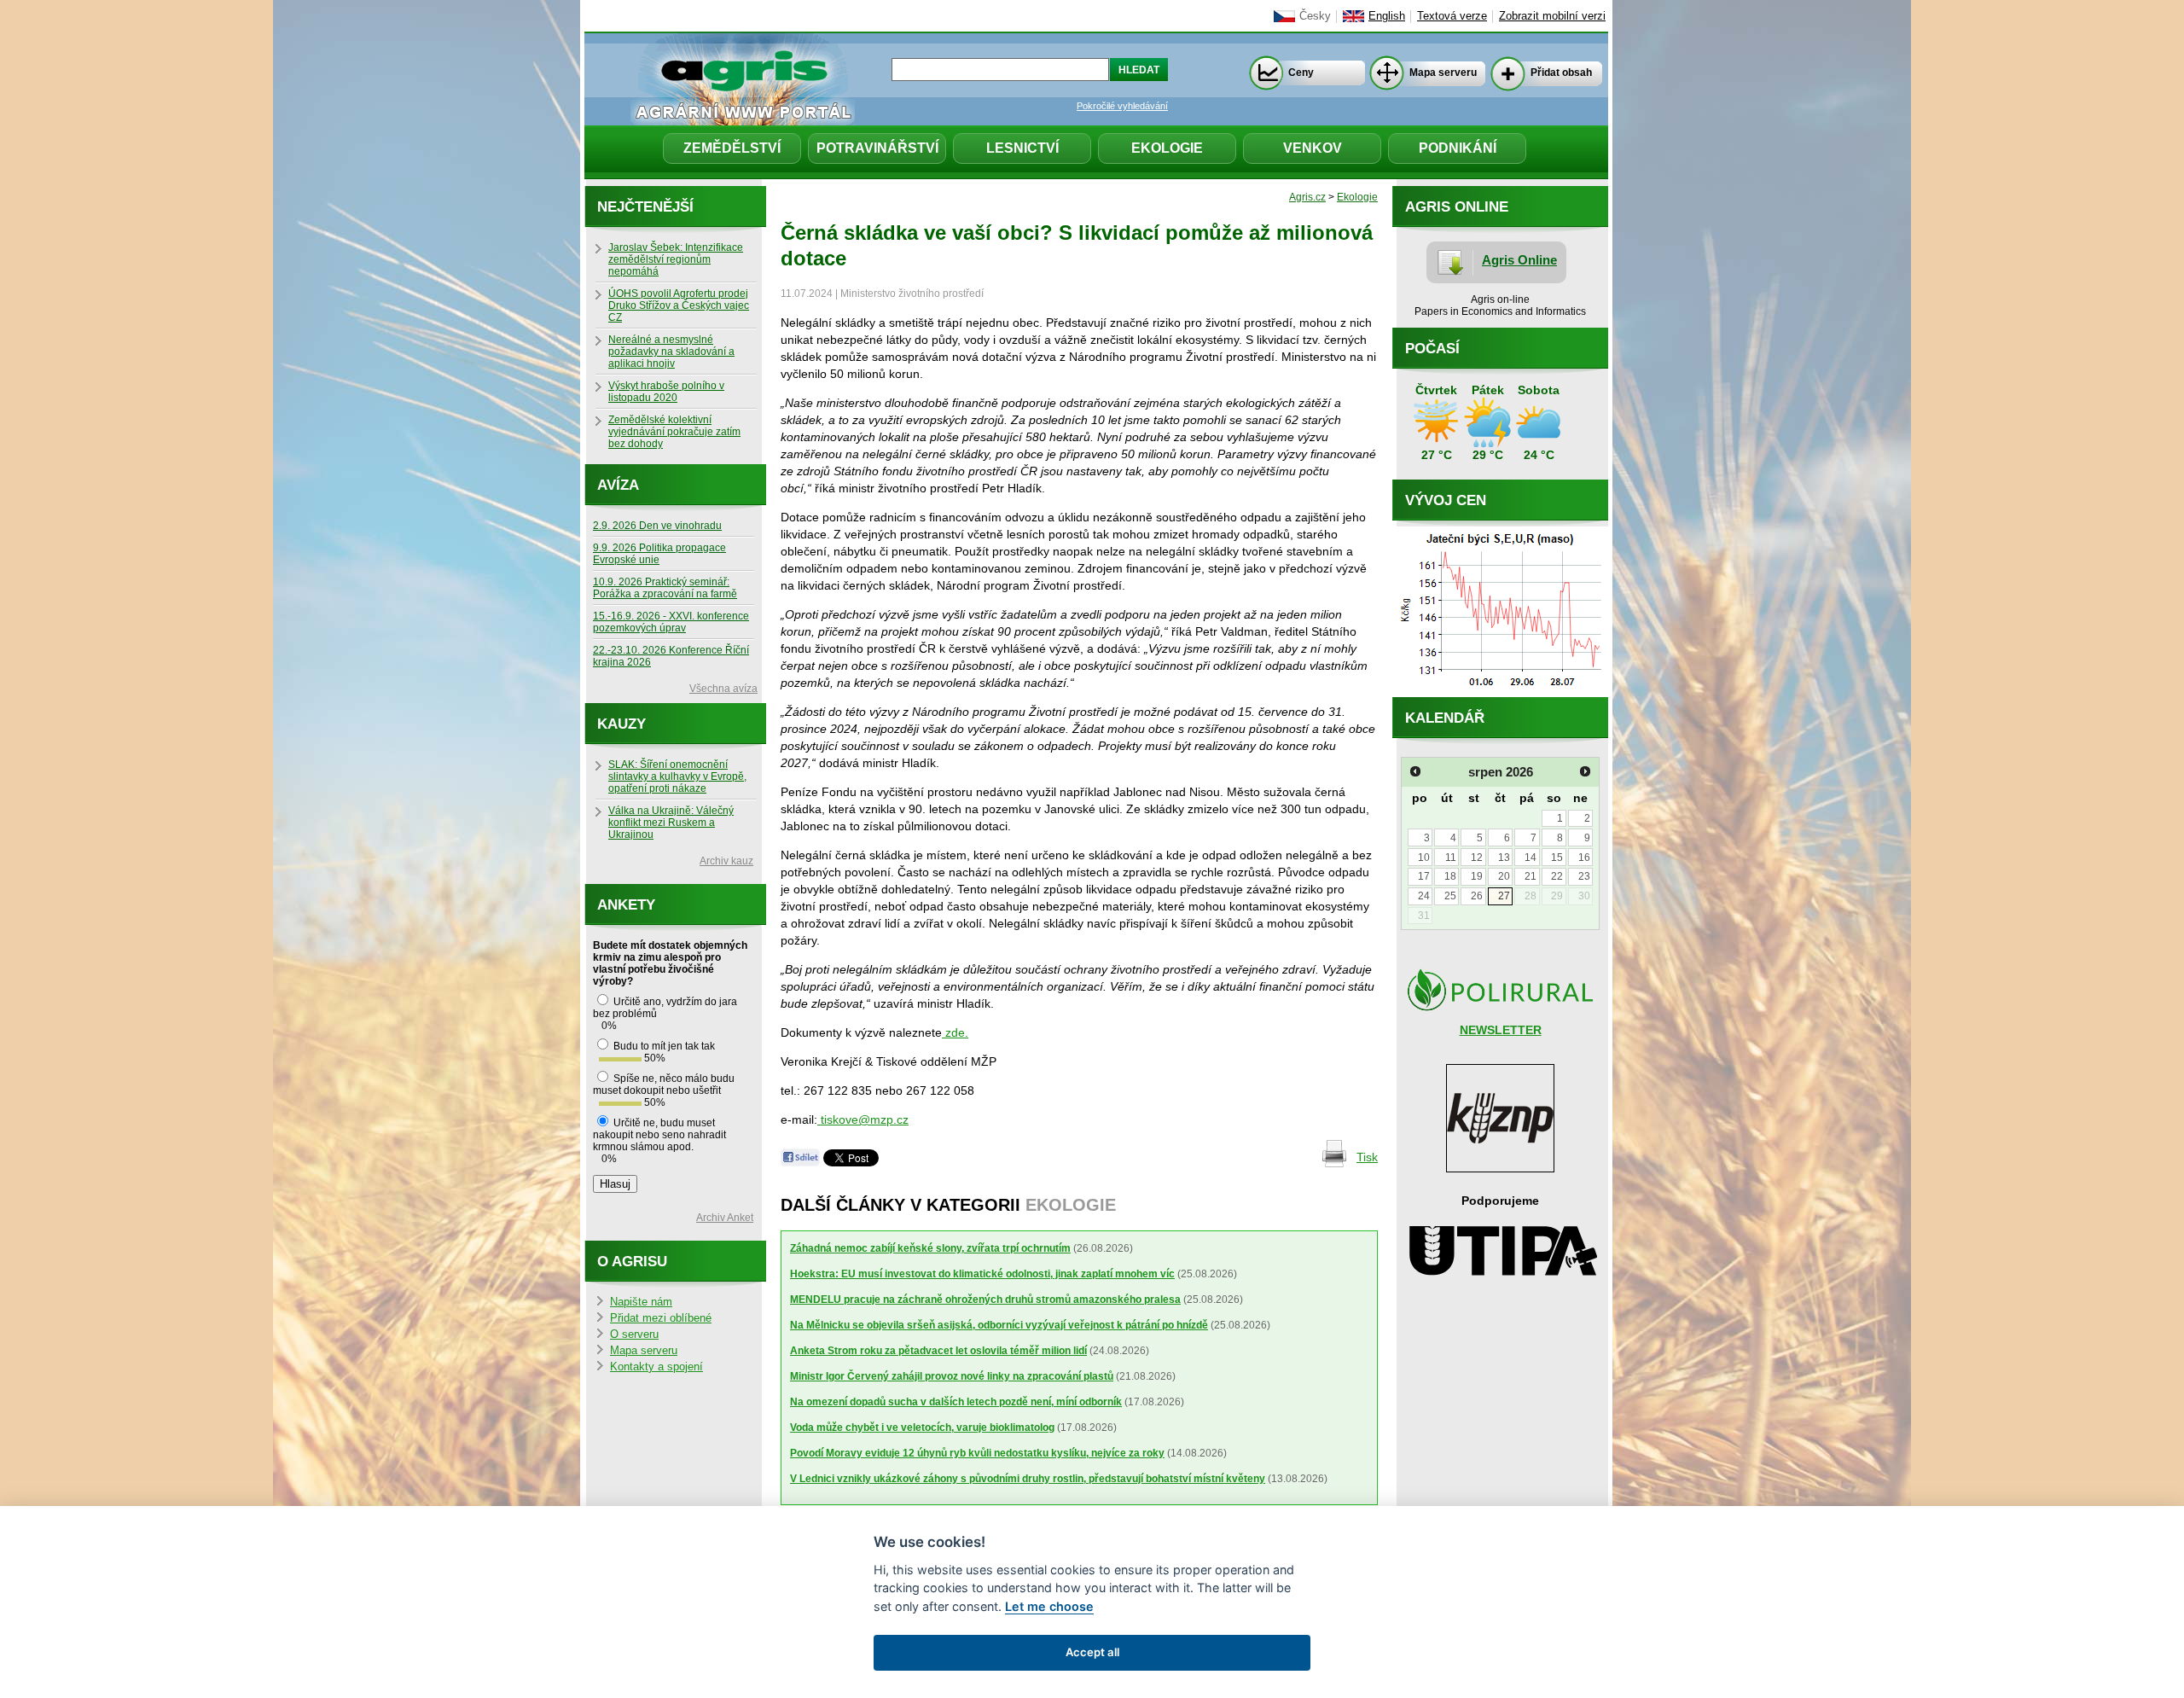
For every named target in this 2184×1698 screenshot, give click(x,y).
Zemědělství (732, 148)
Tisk (1367, 1157)
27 (1504, 896)
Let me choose (1049, 1606)
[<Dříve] (1415, 771)
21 (1531, 876)
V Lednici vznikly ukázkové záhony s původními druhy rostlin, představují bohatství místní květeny (1028, 1479)
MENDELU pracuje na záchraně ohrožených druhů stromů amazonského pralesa (985, 1300)
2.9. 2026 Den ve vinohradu (657, 526)
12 (1477, 858)
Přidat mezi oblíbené (661, 1318)
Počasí (1432, 349)
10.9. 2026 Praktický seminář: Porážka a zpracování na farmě (665, 588)
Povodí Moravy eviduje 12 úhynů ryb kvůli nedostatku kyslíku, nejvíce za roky (977, 1453)
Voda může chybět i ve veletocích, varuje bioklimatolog (922, 1428)
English (1387, 16)
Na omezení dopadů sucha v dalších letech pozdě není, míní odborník (956, 1402)
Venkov (1313, 148)
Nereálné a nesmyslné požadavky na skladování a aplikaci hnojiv (671, 352)
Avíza (618, 485)
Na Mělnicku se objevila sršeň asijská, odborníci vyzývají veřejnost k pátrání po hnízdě (999, 1325)
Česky (1315, 16)
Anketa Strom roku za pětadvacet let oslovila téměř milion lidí (938, 1351)
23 (1584, 876)
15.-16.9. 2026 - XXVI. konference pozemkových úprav (671, 622)
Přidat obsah (1561, 73)
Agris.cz (1307, 197)
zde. (955, 1032)
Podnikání (1458, 148)
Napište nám (641, 1302)
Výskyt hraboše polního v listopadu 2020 (666, 392)
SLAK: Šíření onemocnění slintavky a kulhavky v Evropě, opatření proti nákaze (677, 776)
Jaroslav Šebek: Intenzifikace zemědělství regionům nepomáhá (676, 259)
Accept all (1092, 1652)
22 (1557, 876)
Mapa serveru (1443, 73)
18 (1450, 876)
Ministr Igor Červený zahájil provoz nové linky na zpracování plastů (952, 1376)
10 (1424, 858)
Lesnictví (1022, 148)
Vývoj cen (1446, 500)
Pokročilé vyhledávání (1122, 106)
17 (1424, 876)
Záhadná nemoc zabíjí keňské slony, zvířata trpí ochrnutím (930, 1248)
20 (1504, 876)
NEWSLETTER (1501, 1030)
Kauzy (622, 724)
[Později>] (1585, 771)
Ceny (1301, 73)
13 (1504, 858)
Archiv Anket (725, 1218)
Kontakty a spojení (656, 1367)
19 (1477, 876)
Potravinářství (877, 148)
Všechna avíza (723, 689)
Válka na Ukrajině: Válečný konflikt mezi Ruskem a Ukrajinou (671, 823)
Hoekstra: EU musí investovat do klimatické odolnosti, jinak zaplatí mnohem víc (982, 1274)
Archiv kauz (726, 861)
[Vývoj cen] (1500, 693)
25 (1450, 896)
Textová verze (1452, 16)
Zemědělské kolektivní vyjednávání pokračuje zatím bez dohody (674, 432)
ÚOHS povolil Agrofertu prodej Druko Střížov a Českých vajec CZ (679, 305)
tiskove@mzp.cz (863, 1119)
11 (1451, 858)
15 (1557, 858)
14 (1531, 858)
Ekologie (1167, 148)
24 (1424, 896)
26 (1477, 896)
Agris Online (1519, 260)
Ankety (626, 905)
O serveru (634, 1335)
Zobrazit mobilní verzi (1552, 16)
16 (1584, 858)
